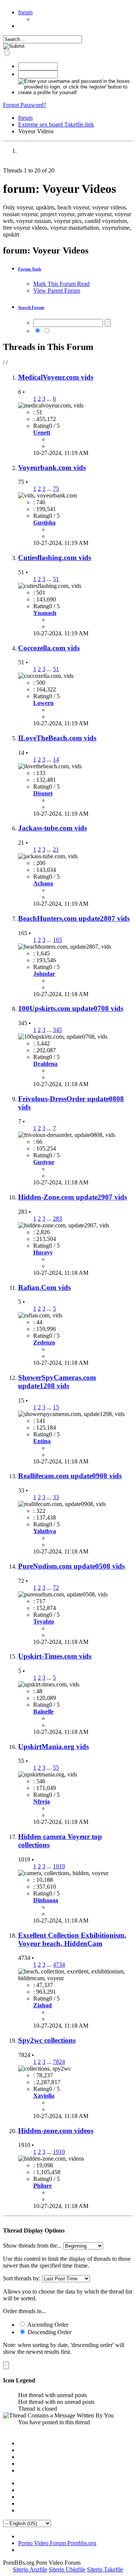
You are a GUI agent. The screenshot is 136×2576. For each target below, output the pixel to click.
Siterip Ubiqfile (67, 2569)
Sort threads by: (22, 2278)
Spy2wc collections (47, 2040)
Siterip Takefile (105, 2569)
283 (57, 1219)
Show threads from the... (32, 2246)
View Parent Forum (57, 291)
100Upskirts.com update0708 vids (71, 1008)
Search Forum (31, 307)
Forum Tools (30, 269)
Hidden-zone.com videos (56, 2131)
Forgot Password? (25, 105)
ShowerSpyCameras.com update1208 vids (57, 1382)
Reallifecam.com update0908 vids (70, 1476)
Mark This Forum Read (61, 284)
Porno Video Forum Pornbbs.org (57, 2543)
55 (56, 1768)
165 (57, 940)
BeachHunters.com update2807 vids (74, 918)
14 (56, 759)
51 (56, 579)
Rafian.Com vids (44, 1287)
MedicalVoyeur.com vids (56, 377)
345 (57, 1030)
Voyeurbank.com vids (52, 468)
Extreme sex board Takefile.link (56, 124)
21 (56, 849)
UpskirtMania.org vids (53, 1747)
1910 (59, 2152)
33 (56, 1497)
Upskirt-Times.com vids (55, 1656)
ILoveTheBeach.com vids (57, 738)
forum (25, 12)
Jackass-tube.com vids (53, 828)
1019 (59, 1866)
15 (56, 1407)
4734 (59, 1965)
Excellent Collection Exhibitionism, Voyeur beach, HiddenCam (72, 1939)
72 (56, 1588)
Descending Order (49, 2332)
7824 (59, 2062)
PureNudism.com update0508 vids (71, 1566)
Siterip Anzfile (30, 2569)
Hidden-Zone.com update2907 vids (73, 1197)
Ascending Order (47, 2325)
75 (56, 489)
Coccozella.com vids (49, 648)
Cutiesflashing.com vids (55, 558)
